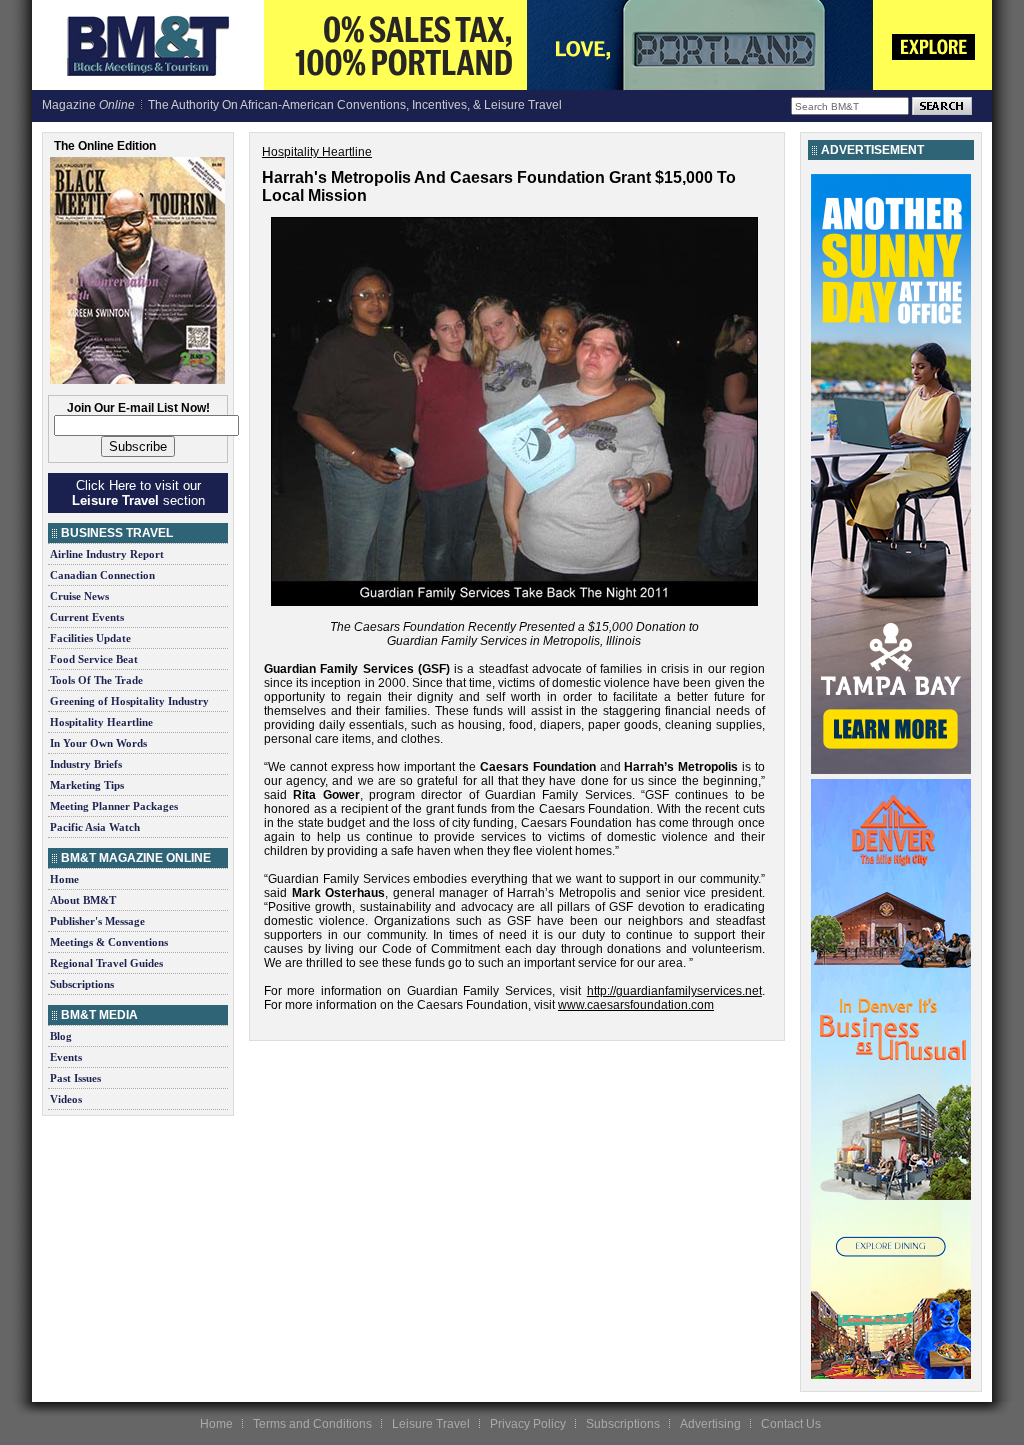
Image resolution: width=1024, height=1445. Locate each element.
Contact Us (791, 1424)
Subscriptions (82, 984)
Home (64, 879)
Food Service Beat (94, 659)
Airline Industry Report (107, 554)
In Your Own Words (98, 743)
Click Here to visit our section (138, 493)
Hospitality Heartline (101, 722)
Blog (61, 1036)
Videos (66, 1099)
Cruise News (79, 596)
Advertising (710, 1424)
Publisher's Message (97, 921)
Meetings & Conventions (109, 942)
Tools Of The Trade (96, 680)
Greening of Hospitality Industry (129, 701)
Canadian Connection (102, 575)
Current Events (87, 617)
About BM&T (83, 900)
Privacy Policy (528, 1424)
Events (66, 1057)
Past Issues (75, 1078)
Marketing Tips (87, 785)
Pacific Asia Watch (95, 827)
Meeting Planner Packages (114, 806)
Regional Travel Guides (106, 963)
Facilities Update (90, 638)
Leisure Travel (431, 1424)
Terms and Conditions (312, 1424)
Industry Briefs (86, 764)
